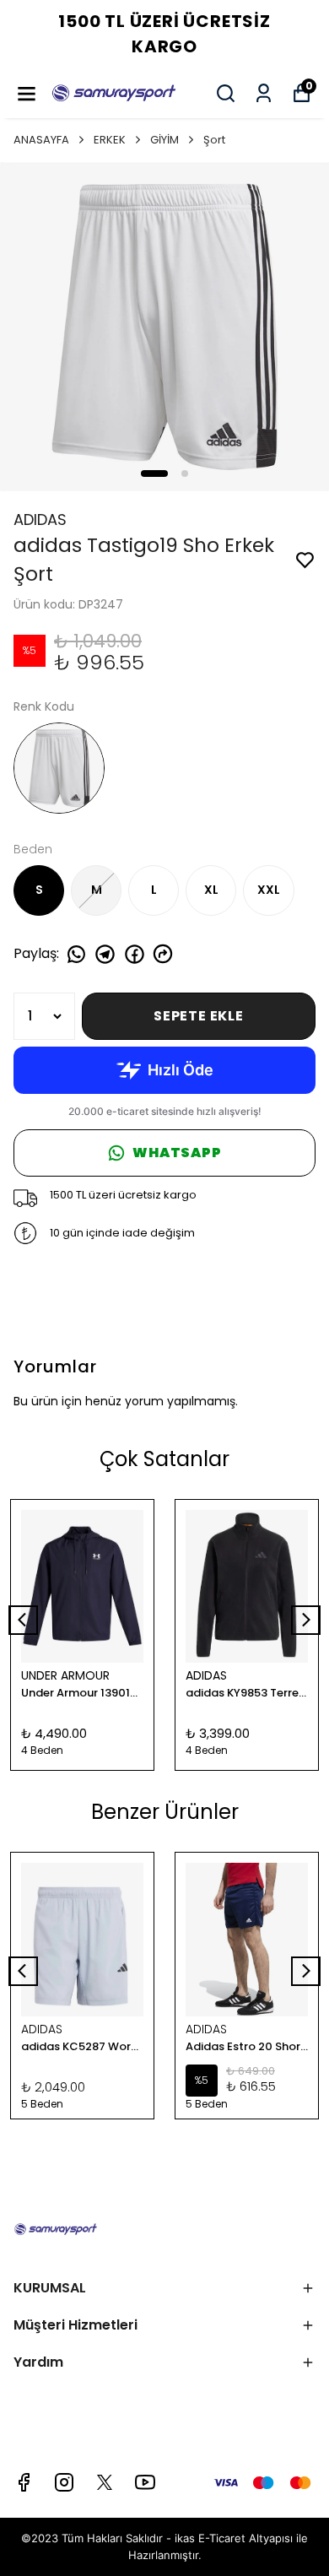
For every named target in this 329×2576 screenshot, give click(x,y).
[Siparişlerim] (264, 93)
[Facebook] (24, 2482)
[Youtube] (145, 2482)
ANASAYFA (41, 140)
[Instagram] (64, 2482)
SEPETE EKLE (199, 1016)
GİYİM (164, 140)
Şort (214, 140)
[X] (105, 2482)
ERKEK (110, 140)
